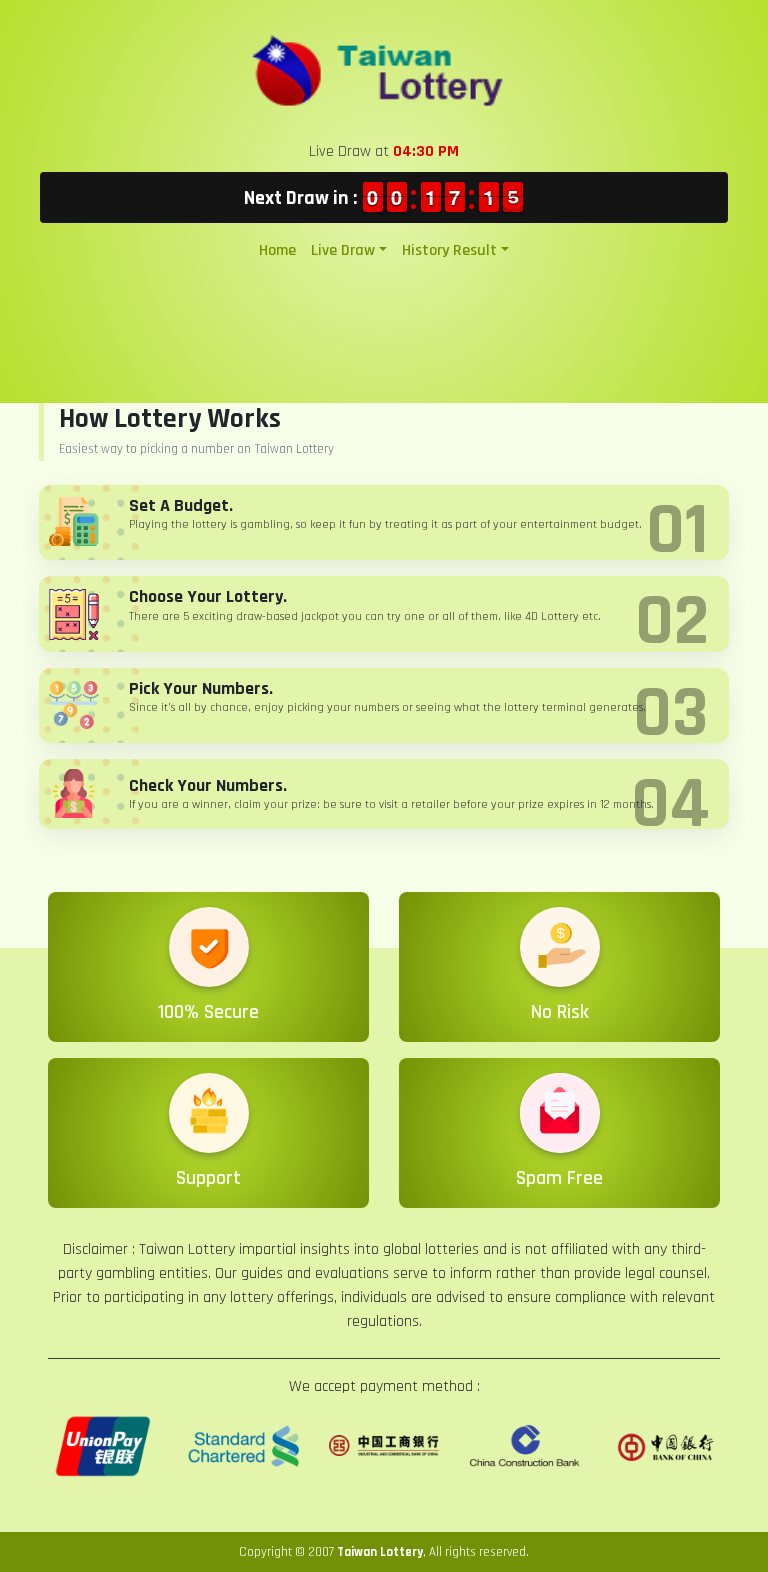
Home (277, 250)
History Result (449, 250)
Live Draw (343, 250)
